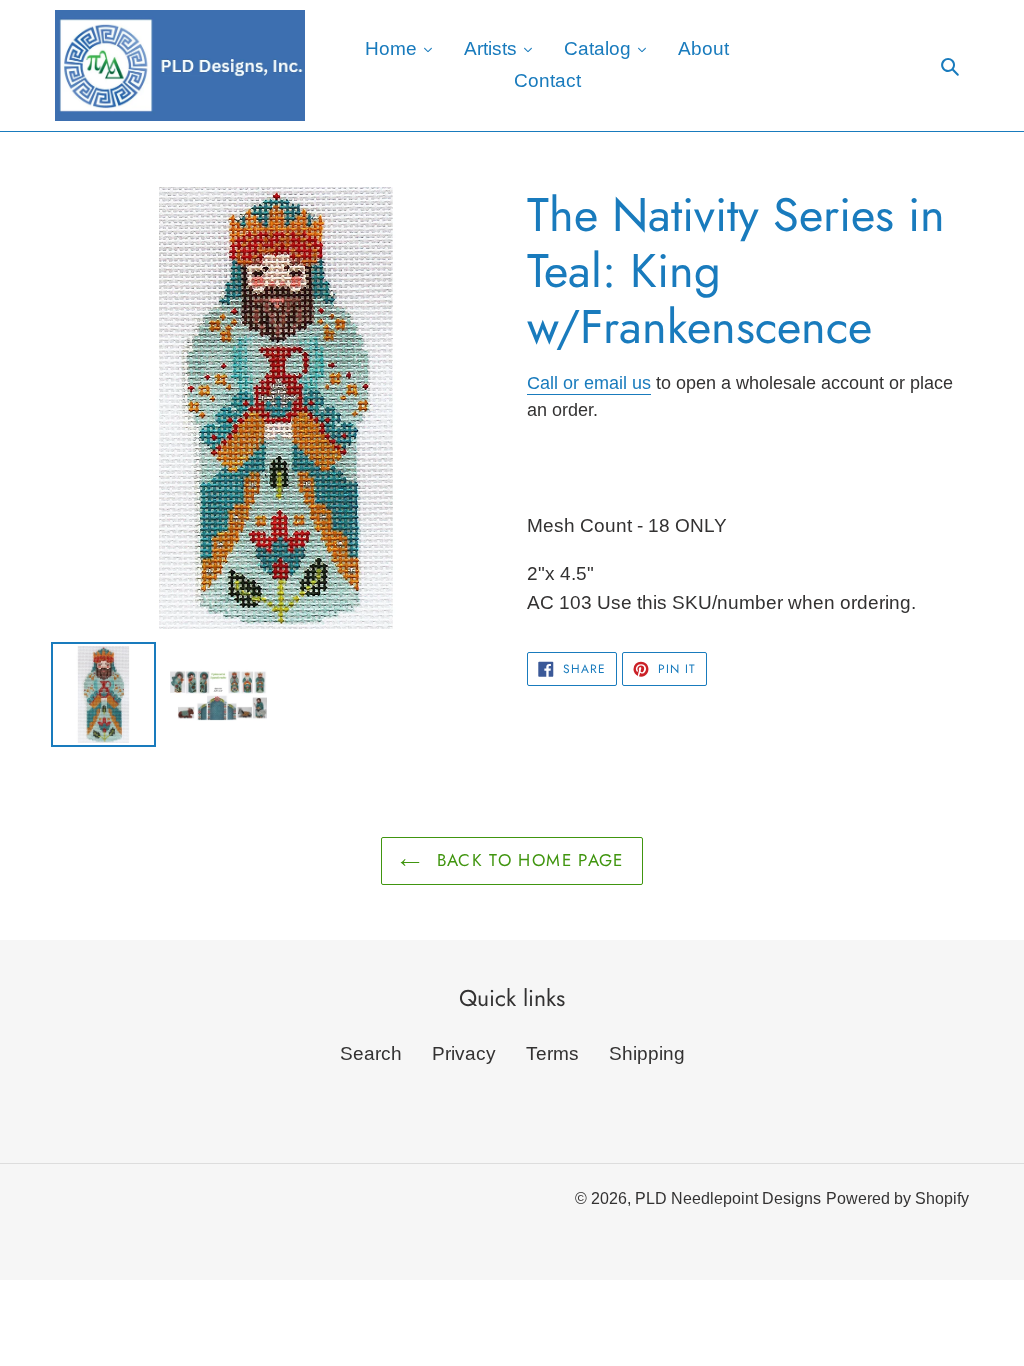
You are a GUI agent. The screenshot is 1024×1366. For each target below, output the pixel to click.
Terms (552, 1053)
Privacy (464, 1053)
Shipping (647, 1053)
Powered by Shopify (897, 1198)
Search (371, 1053)
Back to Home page (526, 860)
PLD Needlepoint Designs (728, 1198)
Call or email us (589, 383)
